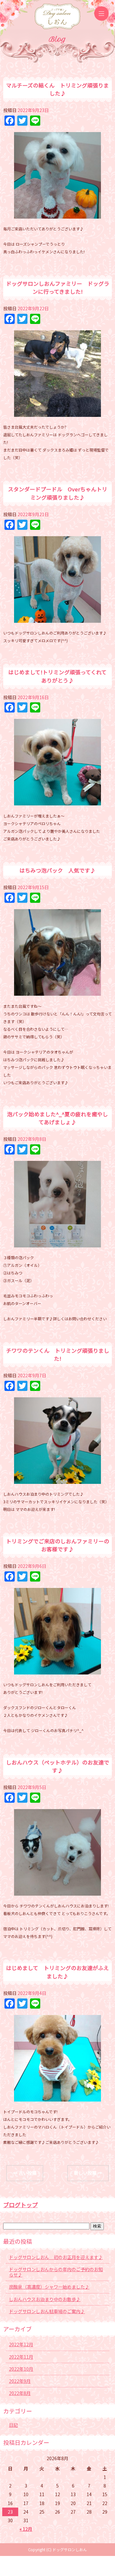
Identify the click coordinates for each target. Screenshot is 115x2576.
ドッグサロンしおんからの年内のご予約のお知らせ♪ (56, 2272)
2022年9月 (20, 2381)
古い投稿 (25, 2173)
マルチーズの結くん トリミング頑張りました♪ (57, 89)
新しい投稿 (88, 2173)
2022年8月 (20, 2393)
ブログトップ (20, 2205)
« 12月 (26, 2529)
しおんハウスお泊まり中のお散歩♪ (45, 2299)
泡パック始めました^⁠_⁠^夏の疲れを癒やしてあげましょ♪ (57, 1118)
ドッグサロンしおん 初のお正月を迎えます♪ (56, 2257)
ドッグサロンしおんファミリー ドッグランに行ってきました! (58, 288)
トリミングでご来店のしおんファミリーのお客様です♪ (58, 1545)
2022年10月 (21, 2369)
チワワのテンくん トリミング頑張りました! (58, 1355)
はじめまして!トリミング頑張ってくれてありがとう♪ (57, 676)
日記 (13, 2425)
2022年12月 (21, 2344)
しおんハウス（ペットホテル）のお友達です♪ (58, 1766)
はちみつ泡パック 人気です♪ (57, 870)
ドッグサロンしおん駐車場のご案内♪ (47, 2311)
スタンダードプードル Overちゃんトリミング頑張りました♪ (58, 493)
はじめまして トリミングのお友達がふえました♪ (57, 1972)
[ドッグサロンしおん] (57, 15)
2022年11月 (21, 2357)
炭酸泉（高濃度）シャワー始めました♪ (49, 2287)
